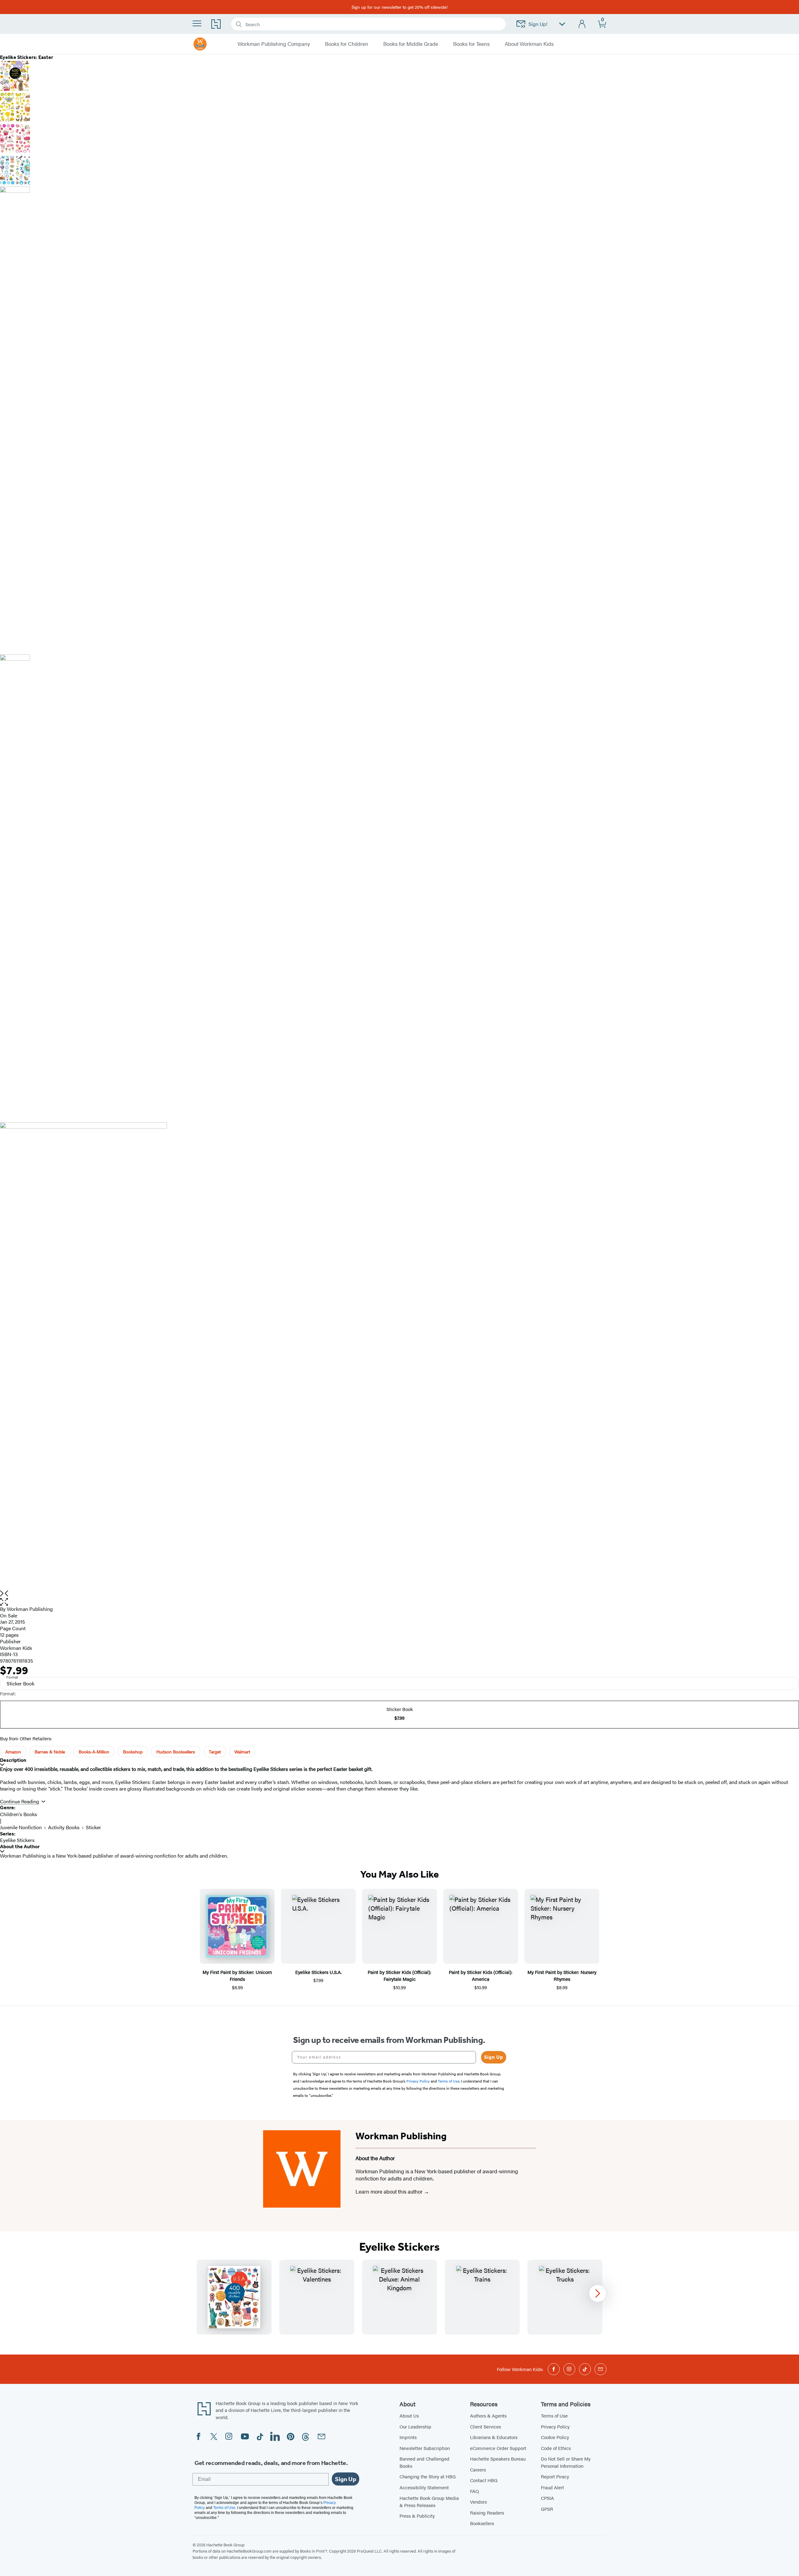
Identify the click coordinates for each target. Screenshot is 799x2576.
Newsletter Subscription (425, 2448)
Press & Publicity (417, 2516)
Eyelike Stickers (17, 1840)
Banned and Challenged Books (424, 2462)
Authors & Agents (488, 2416)
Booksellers (482, 2523)
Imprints (408, 2437)
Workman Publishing (30, 1609)
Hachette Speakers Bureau (498, 2459)
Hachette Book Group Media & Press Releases (429, 2501)
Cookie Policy (555, 2437)
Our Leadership (415, 2426)
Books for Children (347, 44)
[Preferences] (562, 24)
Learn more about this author (390, 2191)
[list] (399, 1356)
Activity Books (64, 1827)
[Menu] (197, 23)
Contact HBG (484, 2480)
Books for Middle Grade (411, 44)
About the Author (20, 1847)
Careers (478, 2469)
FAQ (474, 2491)
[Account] (582, 24)
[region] (399, 2297)
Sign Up (494, 2057)
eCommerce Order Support (498, 2448)
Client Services (485, 2426)
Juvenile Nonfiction (21, 1827)
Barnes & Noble (50, 1752)
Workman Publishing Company (274, 44)
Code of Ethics (556, 2448)
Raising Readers (487, 2513)
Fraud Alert (552, 2487)
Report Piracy (555, 2476)
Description (13, 1760)
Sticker (93, 1827)
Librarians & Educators (494, 2437)
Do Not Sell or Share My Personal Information (566, 2462)
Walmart (242, 1752)
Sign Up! (538, 24)
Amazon (13, 1752)
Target (215, 1752)
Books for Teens (471, 44)
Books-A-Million (94, 1752)
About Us (409, 2416)
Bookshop (133, 1752)
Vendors (478, 2502)
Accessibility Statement (424, 2487)
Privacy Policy (555, 2426)
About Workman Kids (529, 44)
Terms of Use (554, 2416)
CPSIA (547, 2498)
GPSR (547, 2509)
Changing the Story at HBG (428, 2476)
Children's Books (19, 1814)
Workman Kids (16, 1648)
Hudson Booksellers (176, 1752)
